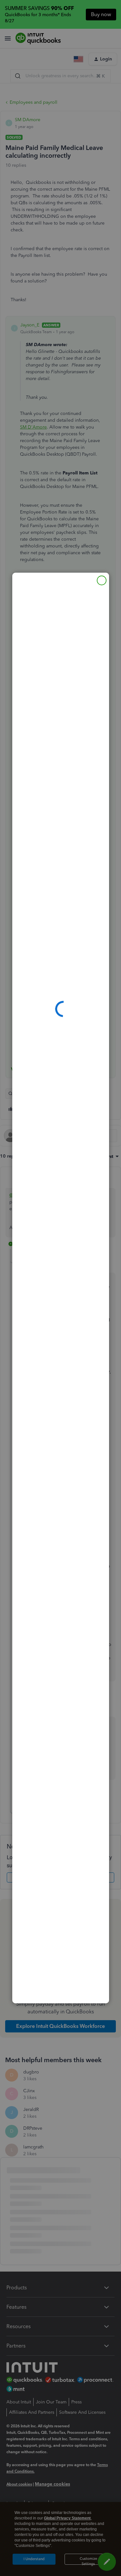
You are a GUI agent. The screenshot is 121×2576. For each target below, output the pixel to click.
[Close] (102, 580)
